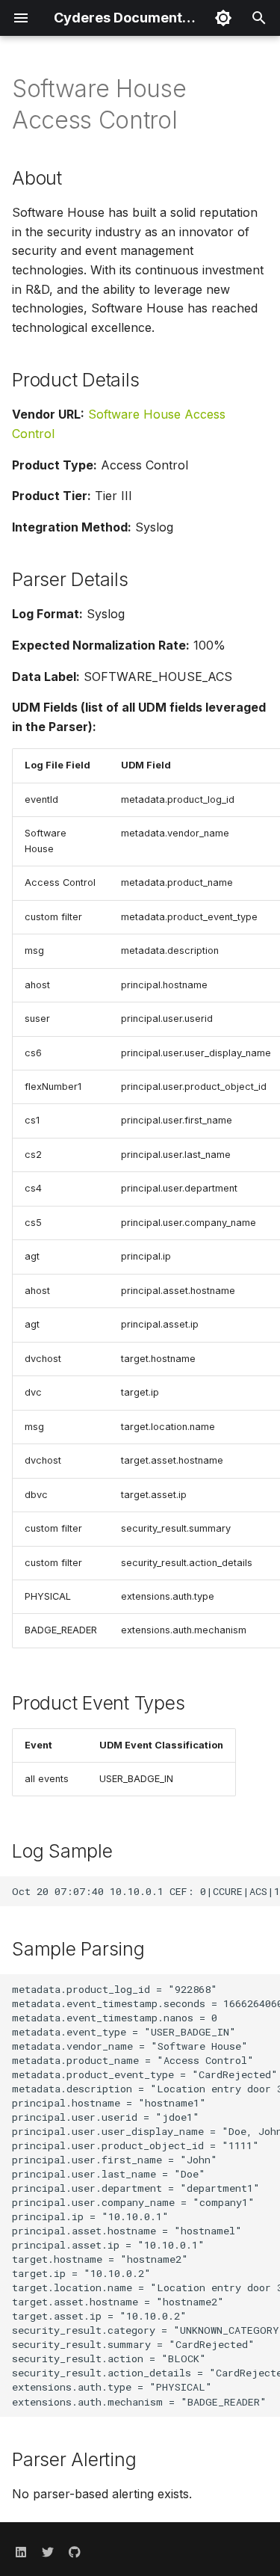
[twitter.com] (48, 2552)
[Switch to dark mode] (223, 18)
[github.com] (75, 2552)
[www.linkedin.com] (21, 2552)
